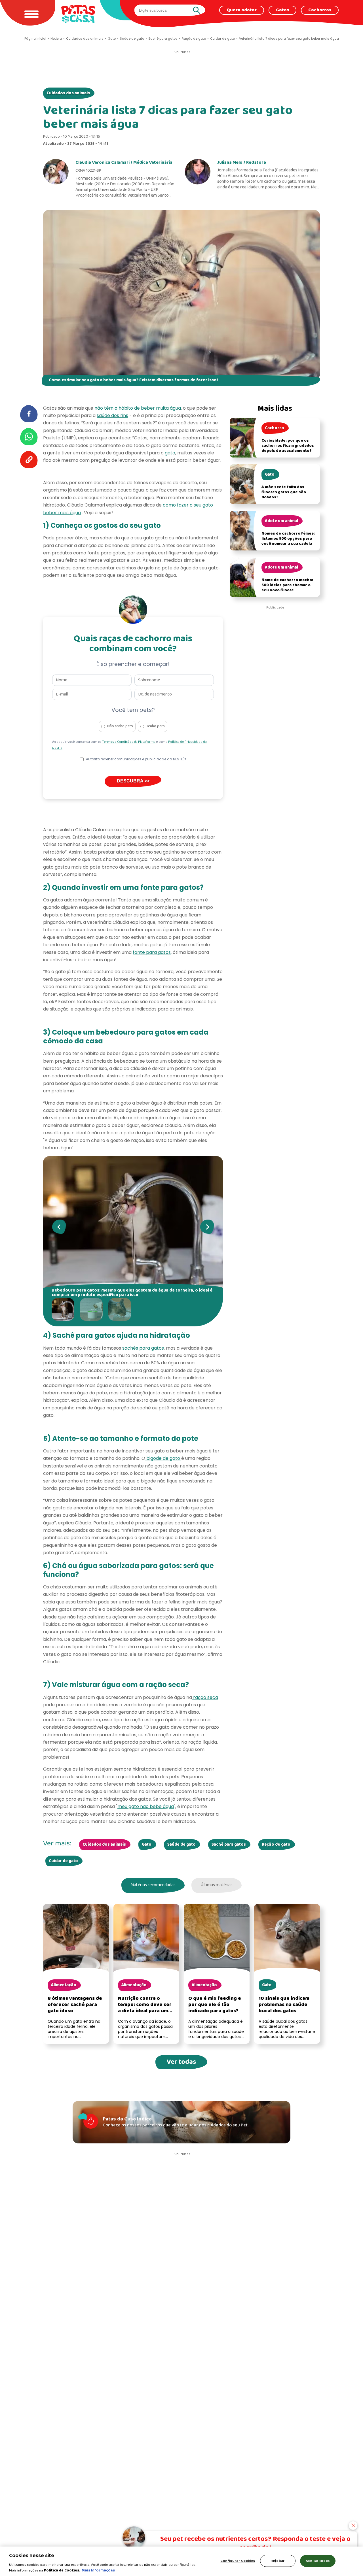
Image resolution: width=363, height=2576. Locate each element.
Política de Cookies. (62, 2570)
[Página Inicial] (78, 14)
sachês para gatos (143, 1348)
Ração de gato (276, 1845)
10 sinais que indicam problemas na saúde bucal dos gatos (284, 2005)
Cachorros (320, 10)
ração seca (205, 1697)
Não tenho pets (120, 726)
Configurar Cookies (238, 2561)
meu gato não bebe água (146, 1806)
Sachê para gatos (229, 1845)
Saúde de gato (181, 1845)
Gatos (282, 10)
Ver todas (181, 2062)
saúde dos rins (112, 415)
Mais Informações (98, 2570)
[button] (64, 1309)
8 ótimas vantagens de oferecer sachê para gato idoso (75, 2005)
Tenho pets (156, 726)
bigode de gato (163, 1458)
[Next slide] (207, 1227)
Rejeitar (278, 2561)
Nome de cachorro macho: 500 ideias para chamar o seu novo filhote (287, 585)
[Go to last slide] (59, 1227)
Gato (147, 1845)
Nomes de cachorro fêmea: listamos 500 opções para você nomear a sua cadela (288, 539)
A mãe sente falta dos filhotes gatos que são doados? (284, 492)
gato (170, 453)
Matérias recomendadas (153, 1885)
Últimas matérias (217, 1885)
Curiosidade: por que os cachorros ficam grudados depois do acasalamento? (288, 446)
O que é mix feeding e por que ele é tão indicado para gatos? (215, 2005)
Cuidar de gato (63, 1861)
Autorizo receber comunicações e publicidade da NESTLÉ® (136, 759)
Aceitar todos (318, 2561)
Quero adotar (242, 10)
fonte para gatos (152, 952)
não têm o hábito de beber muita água (138, 408)
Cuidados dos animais (68, 93)
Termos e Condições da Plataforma (129, 742)
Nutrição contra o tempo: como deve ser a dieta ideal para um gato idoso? (145, 2008)
